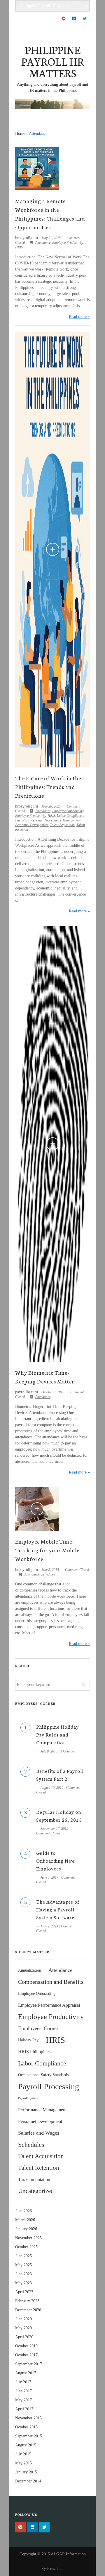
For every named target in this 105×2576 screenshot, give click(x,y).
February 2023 (27, 2301)
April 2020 (24, 2337)
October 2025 (26, 2247)
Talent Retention (39, 2168)
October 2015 (26, 2427)
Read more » (79, 317)
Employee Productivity (68, 243)
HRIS (19, 247)
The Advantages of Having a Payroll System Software (58, 1909)
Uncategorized (36, 2191)
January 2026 (26, 2229)
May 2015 (23, 2463)
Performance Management (62, 820)
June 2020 (23, 2319)
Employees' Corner (38, 2028)
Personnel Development (32, 825)
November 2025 (28, 2238)
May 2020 (23, 2328)
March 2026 (25, 2220)
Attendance (43, 243)
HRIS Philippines (34, 2052)
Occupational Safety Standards (43, 2075)
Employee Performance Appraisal (49, 2005)
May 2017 (23, 2400)
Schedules (48, 1574)
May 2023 (23, 2283)
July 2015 (23, 2454)
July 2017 (23, 2382)
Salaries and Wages (39, 2133)
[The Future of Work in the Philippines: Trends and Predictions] (52, 549)
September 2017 (29, 2364)
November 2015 (28, 2418)
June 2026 (23, 2211)
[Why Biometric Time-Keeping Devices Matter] (52, 1144)
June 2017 (23, 2391)
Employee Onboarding (68, 811)
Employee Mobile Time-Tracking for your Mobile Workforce (47, 1550)
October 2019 (26, 2346)
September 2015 (29, 2436)
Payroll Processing (28, 820)
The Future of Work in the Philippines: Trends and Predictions (48, 787)
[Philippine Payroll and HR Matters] (52, 104)
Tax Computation (34, 2180)
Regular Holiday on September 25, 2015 (59, 1816)
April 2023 (24, 2292)
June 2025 (23, 2256)
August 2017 (26, 2373)
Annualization (30, 1970)
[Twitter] (85, 19)
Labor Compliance (70, 816)
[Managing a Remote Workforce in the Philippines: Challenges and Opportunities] (37, 169)
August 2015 (26, 2445)
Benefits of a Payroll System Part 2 (60, 1775)
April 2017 (24, 2409)
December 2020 (28, 2310)
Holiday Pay (28, 2040)
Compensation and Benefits (51, 1982)
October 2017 (26, 2355)
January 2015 (26, 2472)
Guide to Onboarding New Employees (55, 1860)
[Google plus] (64, 19)
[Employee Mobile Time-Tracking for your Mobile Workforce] (37, 1509)
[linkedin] (74, 19)
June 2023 (23, 2274)
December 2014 (28, 2481)
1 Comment (68, 1751)
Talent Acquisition (62, 825)
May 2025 (23, 2265)
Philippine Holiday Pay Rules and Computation (57, 1734)
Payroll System (28, 2098)
